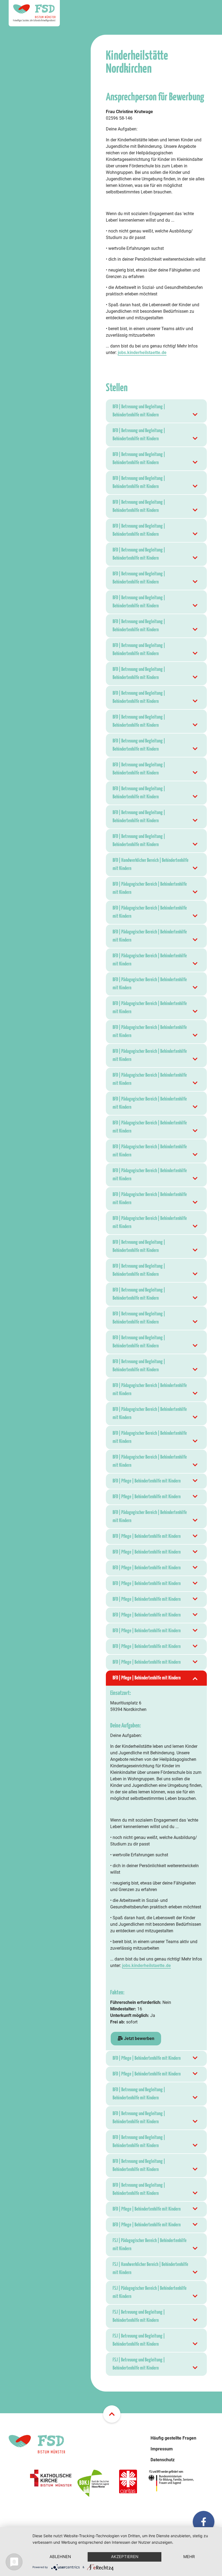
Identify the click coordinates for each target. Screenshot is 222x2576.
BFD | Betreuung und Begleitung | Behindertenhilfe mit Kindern (139, 411)
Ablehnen (60, 2557)
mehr (189, 2557)
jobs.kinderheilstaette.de (142, 353)
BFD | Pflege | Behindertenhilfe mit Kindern (147, 1481)
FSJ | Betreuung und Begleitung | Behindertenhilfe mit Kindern (139, 2316)
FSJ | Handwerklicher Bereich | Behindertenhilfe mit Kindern (150, 2269)
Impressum (162, 2449)
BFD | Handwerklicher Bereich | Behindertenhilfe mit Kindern (151, 864)
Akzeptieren (125, 2557)
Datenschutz (163, 2460)
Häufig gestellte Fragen (173, 2438)
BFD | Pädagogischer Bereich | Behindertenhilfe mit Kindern (150, 888)
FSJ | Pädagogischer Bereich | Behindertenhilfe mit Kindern (150, 2245)
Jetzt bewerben (139, 2038)
